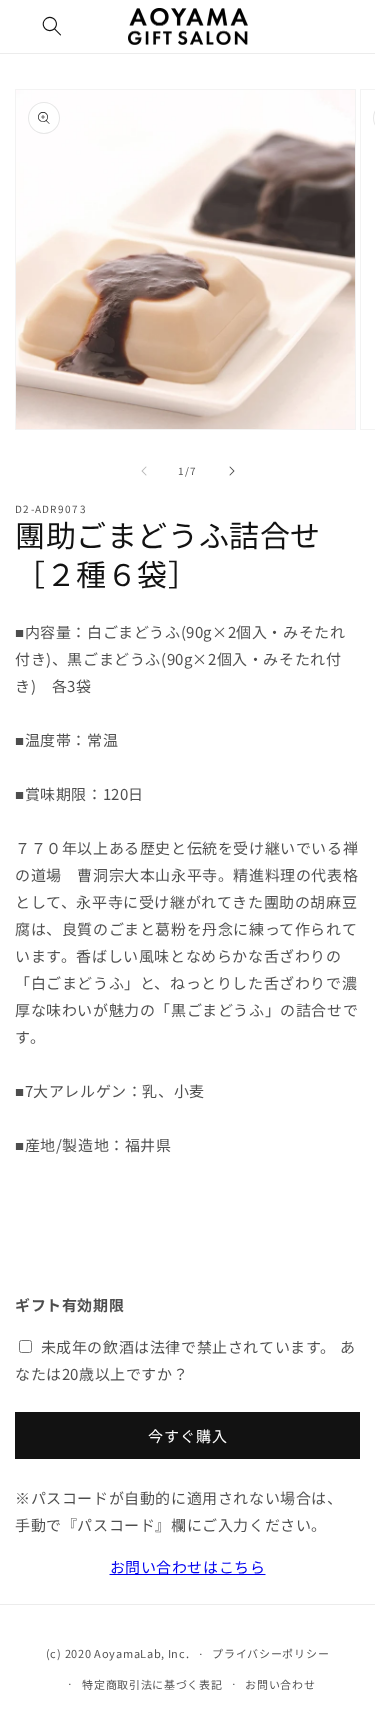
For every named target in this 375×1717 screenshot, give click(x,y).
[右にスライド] (232, 471)
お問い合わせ (280, 1684)
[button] (52, 26)
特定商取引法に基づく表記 (152, 1684)
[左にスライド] (144, 471)
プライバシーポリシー (270, 1653)
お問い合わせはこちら (188, 1566)
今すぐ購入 (188, 1435)
